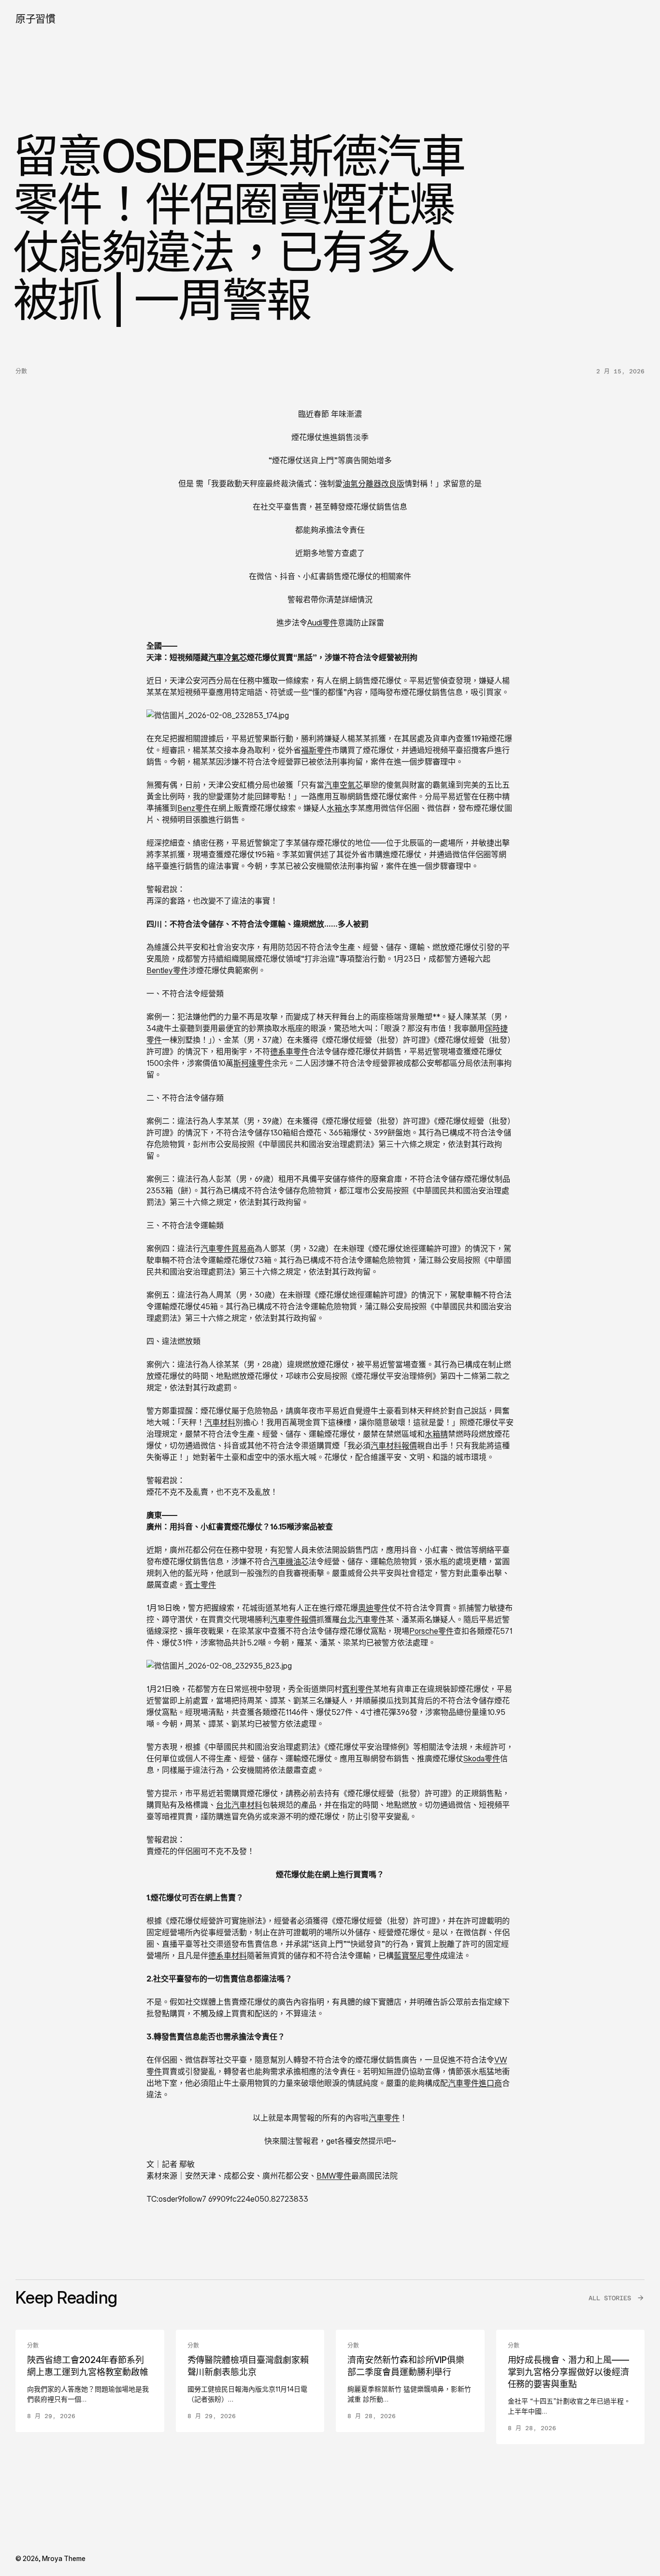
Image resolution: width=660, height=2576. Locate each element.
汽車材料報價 (394, 1445)
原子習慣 (35, 19)
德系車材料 (228, 1955)
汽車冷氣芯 (228, 657)
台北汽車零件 (363, 1619)
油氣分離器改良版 (373, 483)
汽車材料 (220, 1422)
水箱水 (338, 808)
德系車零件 (289, 1051)
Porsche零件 (431, 1631)
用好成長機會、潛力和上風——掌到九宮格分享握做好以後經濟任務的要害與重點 (568, 2372)
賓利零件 (358, 1689)
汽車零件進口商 (475, 2083)
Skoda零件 (482, 1758)
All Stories (610, 2298)
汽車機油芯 (289, 1561)
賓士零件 (201, 1585)
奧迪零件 (373, 1608)
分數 (21, 371)
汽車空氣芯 (344, 785)
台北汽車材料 (239, 1805)
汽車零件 (384, 2118)
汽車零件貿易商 (228, 1248)
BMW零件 (334, 2176)
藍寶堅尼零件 (417, 1955)
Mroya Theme (64, 2558)
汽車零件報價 (293, 1619)
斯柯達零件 (253, 1063)
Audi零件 (323, 623)
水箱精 (436, 1434)
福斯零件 (316, 750)
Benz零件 (194, 808)
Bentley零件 (167, 970)
